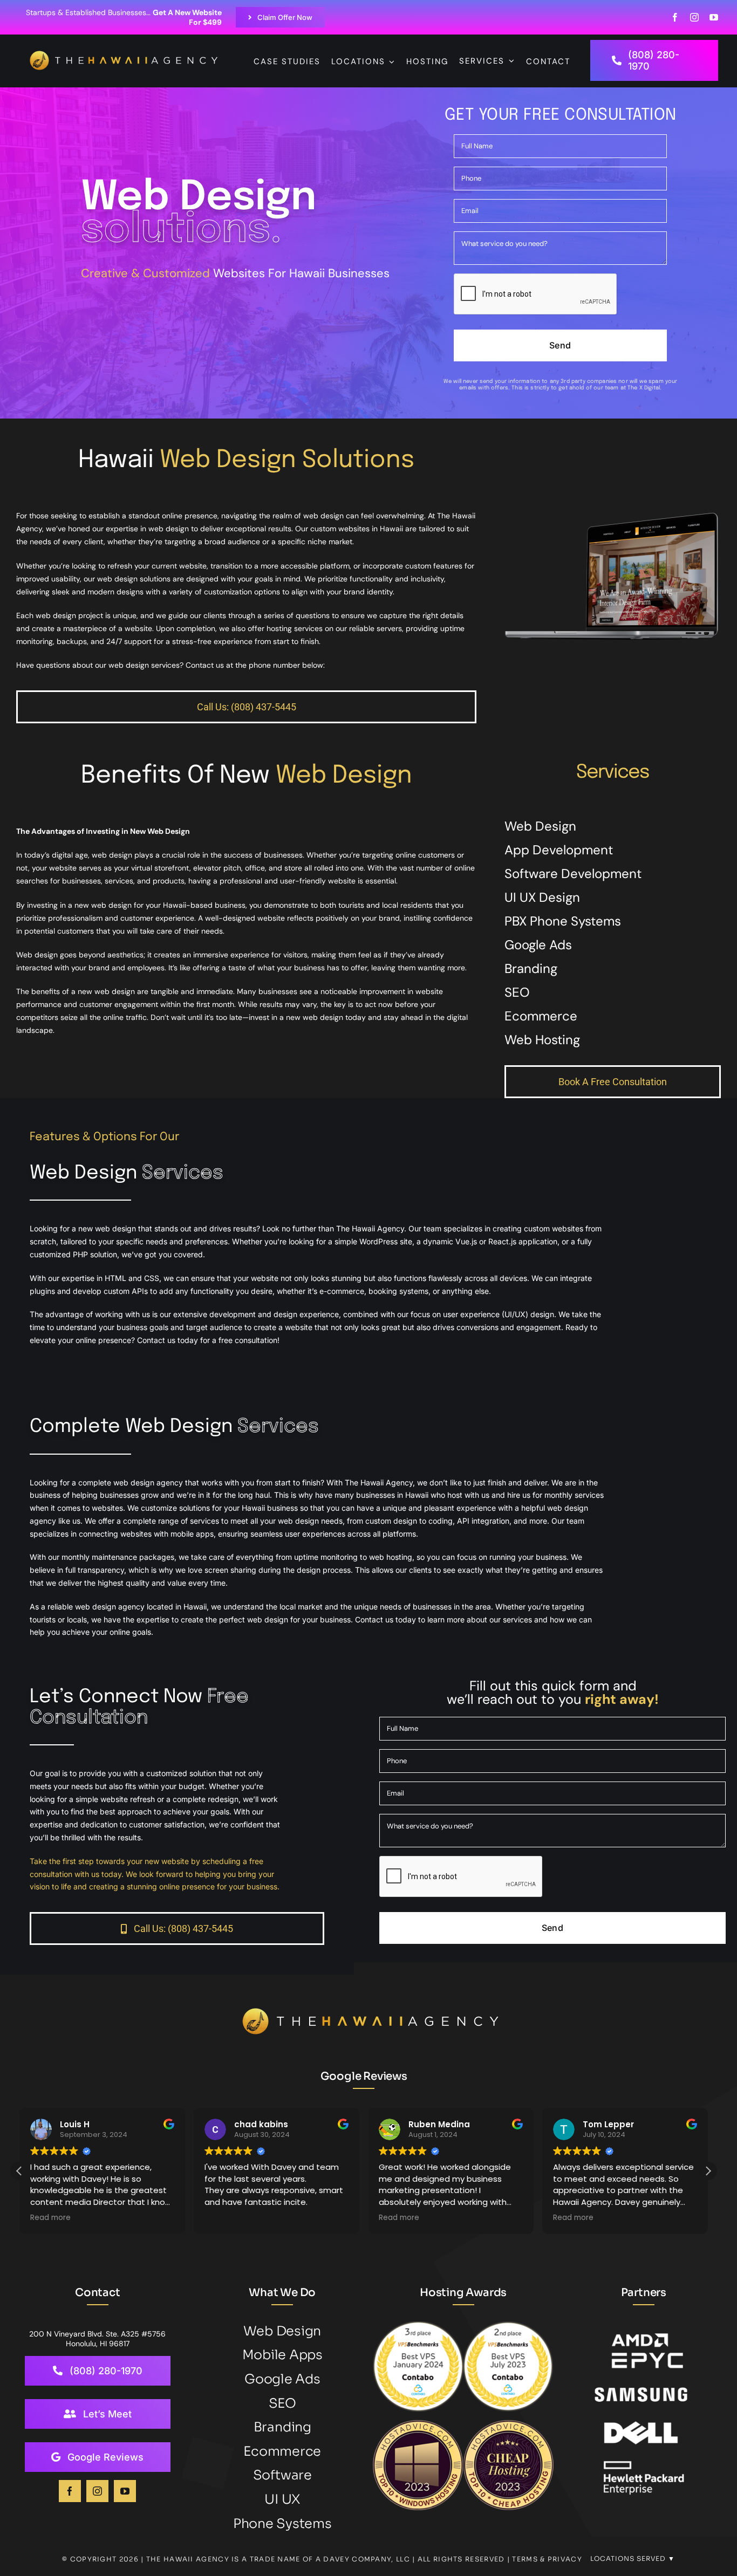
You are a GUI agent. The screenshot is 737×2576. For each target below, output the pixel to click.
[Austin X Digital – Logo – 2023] (125, 56)
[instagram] (694, 17)
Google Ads (538, 945)
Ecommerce (541, 1016)
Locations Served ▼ (633, 2558)
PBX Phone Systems (563, 921)
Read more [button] (225, 2218)
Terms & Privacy (547, 2559)
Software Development (573, 873)
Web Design (540, 826)
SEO (517, 992)
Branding (531, 968)
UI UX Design (542, 897)
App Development (559, 850)
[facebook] (675, 17)
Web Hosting (542, 1040)
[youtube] (714, 17)
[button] (708, 2171)
